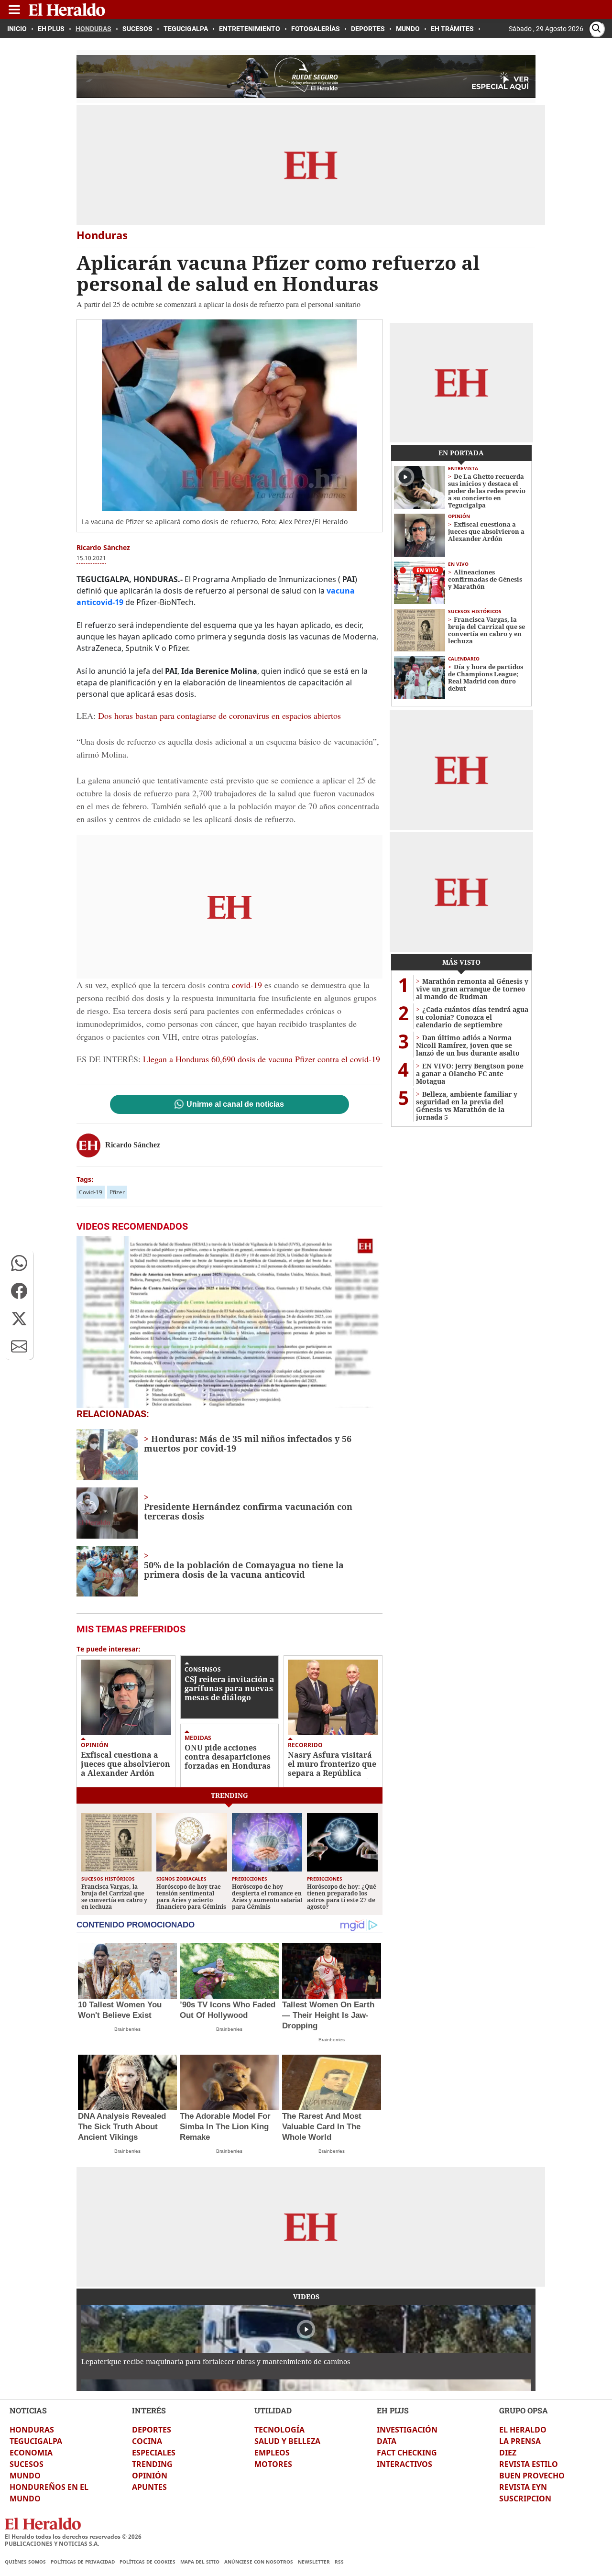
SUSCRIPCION (525, 2499)
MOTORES (273, 2464)
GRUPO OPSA (524, 2410)
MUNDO (25, 2476)
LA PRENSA (520, 2441)
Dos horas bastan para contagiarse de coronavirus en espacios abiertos (219, 716)
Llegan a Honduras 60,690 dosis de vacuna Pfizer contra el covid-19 (262, 1059)
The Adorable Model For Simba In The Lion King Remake (225, 2127)
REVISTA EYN (523, 2487)
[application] (229, 1322)
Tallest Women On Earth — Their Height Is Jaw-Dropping (328, 2015)
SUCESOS (27, 2464)
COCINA (147, 2441)
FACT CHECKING (407, 2453)
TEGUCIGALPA (36, 2441)
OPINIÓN (150, 2476)
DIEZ (508, 2453)
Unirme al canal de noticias (235, 1104)
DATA (387, 2441)
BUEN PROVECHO (532, 2476)
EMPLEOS (272, 2453)
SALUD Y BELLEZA (287, 2441)
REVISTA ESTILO (529, 2464)
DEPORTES (152, 2430)
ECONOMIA (31, 2453)
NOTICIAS (28, 2410)
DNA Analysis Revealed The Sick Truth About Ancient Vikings (122, 2127)
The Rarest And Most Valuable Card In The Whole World (322, 2127)
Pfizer (117, 1192)
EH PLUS (393, 2410)
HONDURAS (32, 2430)
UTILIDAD (273, 2410)
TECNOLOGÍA (279, 2430)
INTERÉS (149, 2410)
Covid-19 (91, 1192)
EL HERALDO (523, 2430)
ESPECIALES (154, 2453)
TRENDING (152, 2464)
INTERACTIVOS (404, 2464)
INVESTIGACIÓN (407, 2430)
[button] (19, 1263)
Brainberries (127, 2029)
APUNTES (149, 2487)
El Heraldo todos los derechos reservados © (73, 2537)
